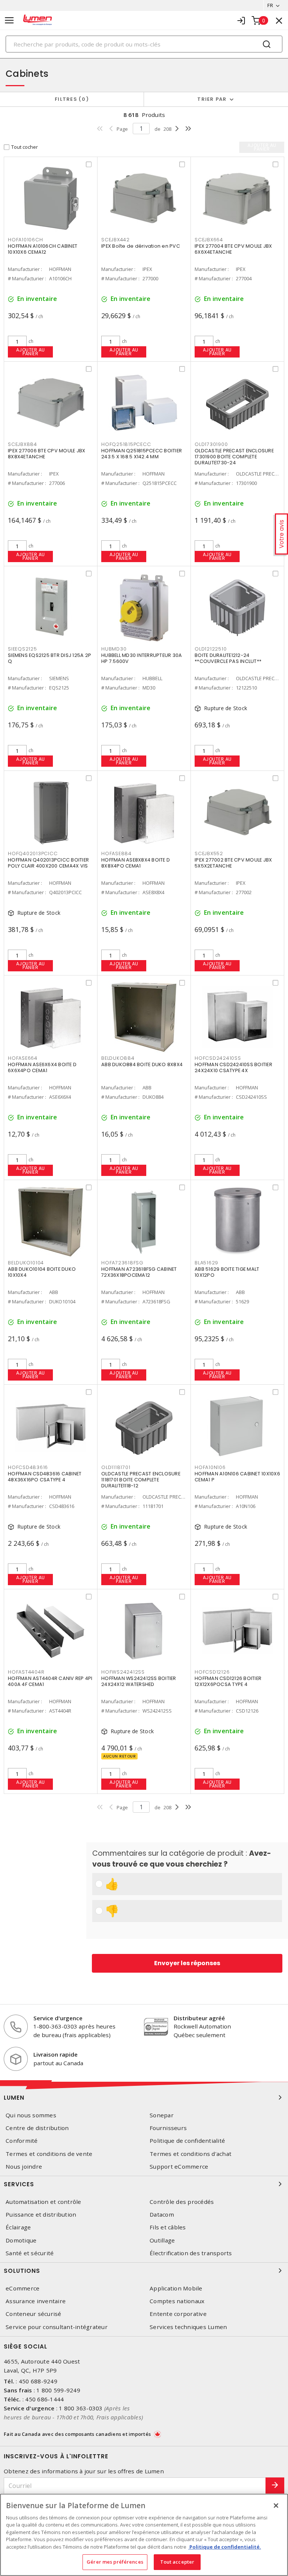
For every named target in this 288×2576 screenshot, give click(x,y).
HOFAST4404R (26, 1672)
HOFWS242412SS (123, 1672)
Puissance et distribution (41, 2215)
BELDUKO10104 (26, 1263)
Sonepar (162, 2115)
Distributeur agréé (199, 2018)
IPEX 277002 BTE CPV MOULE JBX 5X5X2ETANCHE (233, 863)
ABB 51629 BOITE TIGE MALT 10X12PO (227, 1272)
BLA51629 (206, 1263)
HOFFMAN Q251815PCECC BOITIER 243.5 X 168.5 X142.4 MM (142, 454)
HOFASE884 (116, 853)
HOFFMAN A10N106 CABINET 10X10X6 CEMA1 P (237, 1477)
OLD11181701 (116, 1467)
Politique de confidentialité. (225, 2547)
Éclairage (18, 2227)
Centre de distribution (37, 2128)
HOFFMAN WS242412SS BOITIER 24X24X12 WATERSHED (139, 1681)
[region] (144, 2535)
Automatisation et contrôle (43, 2202)
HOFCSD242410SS (218, 1058)
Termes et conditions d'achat (190, 2154)
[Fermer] (276, 2506)
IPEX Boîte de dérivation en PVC (141, 246)
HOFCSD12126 (212, 1672)
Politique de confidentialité (187, 2141)
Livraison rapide (55, 2054)
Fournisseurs (168, 2128)
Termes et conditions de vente (49, 2154)
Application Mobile (176, 2288)
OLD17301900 (211, 444)
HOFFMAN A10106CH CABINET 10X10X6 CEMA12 (43, 249)
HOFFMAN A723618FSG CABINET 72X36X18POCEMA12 (139, 1272)
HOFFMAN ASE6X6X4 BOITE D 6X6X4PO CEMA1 (42, 1067)
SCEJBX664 (209, 240)
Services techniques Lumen (188, 2327)
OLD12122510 (211, 649)
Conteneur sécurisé (34, 2314)
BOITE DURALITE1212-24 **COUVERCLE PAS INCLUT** (228, 658)
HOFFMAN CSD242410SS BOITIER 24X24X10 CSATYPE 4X (233, 1067)
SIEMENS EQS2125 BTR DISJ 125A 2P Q (49, 658)
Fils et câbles (168, 2227)
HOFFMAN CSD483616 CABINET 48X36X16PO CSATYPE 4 (45, 1477)
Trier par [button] (212, 99)
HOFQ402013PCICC (33, 853)
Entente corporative (178, 2314)
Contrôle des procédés (182, 2202)
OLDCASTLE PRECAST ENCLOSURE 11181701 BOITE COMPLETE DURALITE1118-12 (141, 1480)
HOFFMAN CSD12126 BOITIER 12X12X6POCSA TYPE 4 (228, 1681)
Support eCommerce (179, 2167)
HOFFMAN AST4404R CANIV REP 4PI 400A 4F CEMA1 (50, 1681)
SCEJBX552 (209, 853)
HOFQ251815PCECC (126, 444)
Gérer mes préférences (115, 2562)
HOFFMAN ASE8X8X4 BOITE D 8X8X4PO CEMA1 (136, 863)
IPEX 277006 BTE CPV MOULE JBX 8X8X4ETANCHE (46, 454)
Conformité (22, 2141)
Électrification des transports (191, 2253)
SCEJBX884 (22, 444)
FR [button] (270, 5)
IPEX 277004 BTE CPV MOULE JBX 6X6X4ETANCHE (233, 249)
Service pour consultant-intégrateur (57, 2327)
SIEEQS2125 (22, 649)
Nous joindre (24, 2167)
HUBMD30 (114, 649)
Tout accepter (177, 2562)
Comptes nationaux (177, 2301)
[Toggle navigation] (9, 20)
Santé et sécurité (30, 2253)
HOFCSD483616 (28, 1467)
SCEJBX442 (115, 240)
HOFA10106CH (25, 240)
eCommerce (22, 2288)
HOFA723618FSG (122, 1263)
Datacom (162, 2215)
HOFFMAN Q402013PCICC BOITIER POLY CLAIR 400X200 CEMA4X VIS (48, 863)
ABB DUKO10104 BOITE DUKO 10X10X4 (42, 1272)
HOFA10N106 (210, 1467)
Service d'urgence (58, 2018)
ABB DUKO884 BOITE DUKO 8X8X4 (142, 1064)
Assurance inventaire (36, 2301)
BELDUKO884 (118, 1058)
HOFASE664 (23, 1058)
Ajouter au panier (31, 352)
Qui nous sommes (31, 2115)
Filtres (70, 99)
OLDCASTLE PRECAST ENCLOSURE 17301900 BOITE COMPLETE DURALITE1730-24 (234, 457)
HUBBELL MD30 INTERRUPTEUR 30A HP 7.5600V (142, 658)
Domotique (21, 2240)
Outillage (162, 2240)
